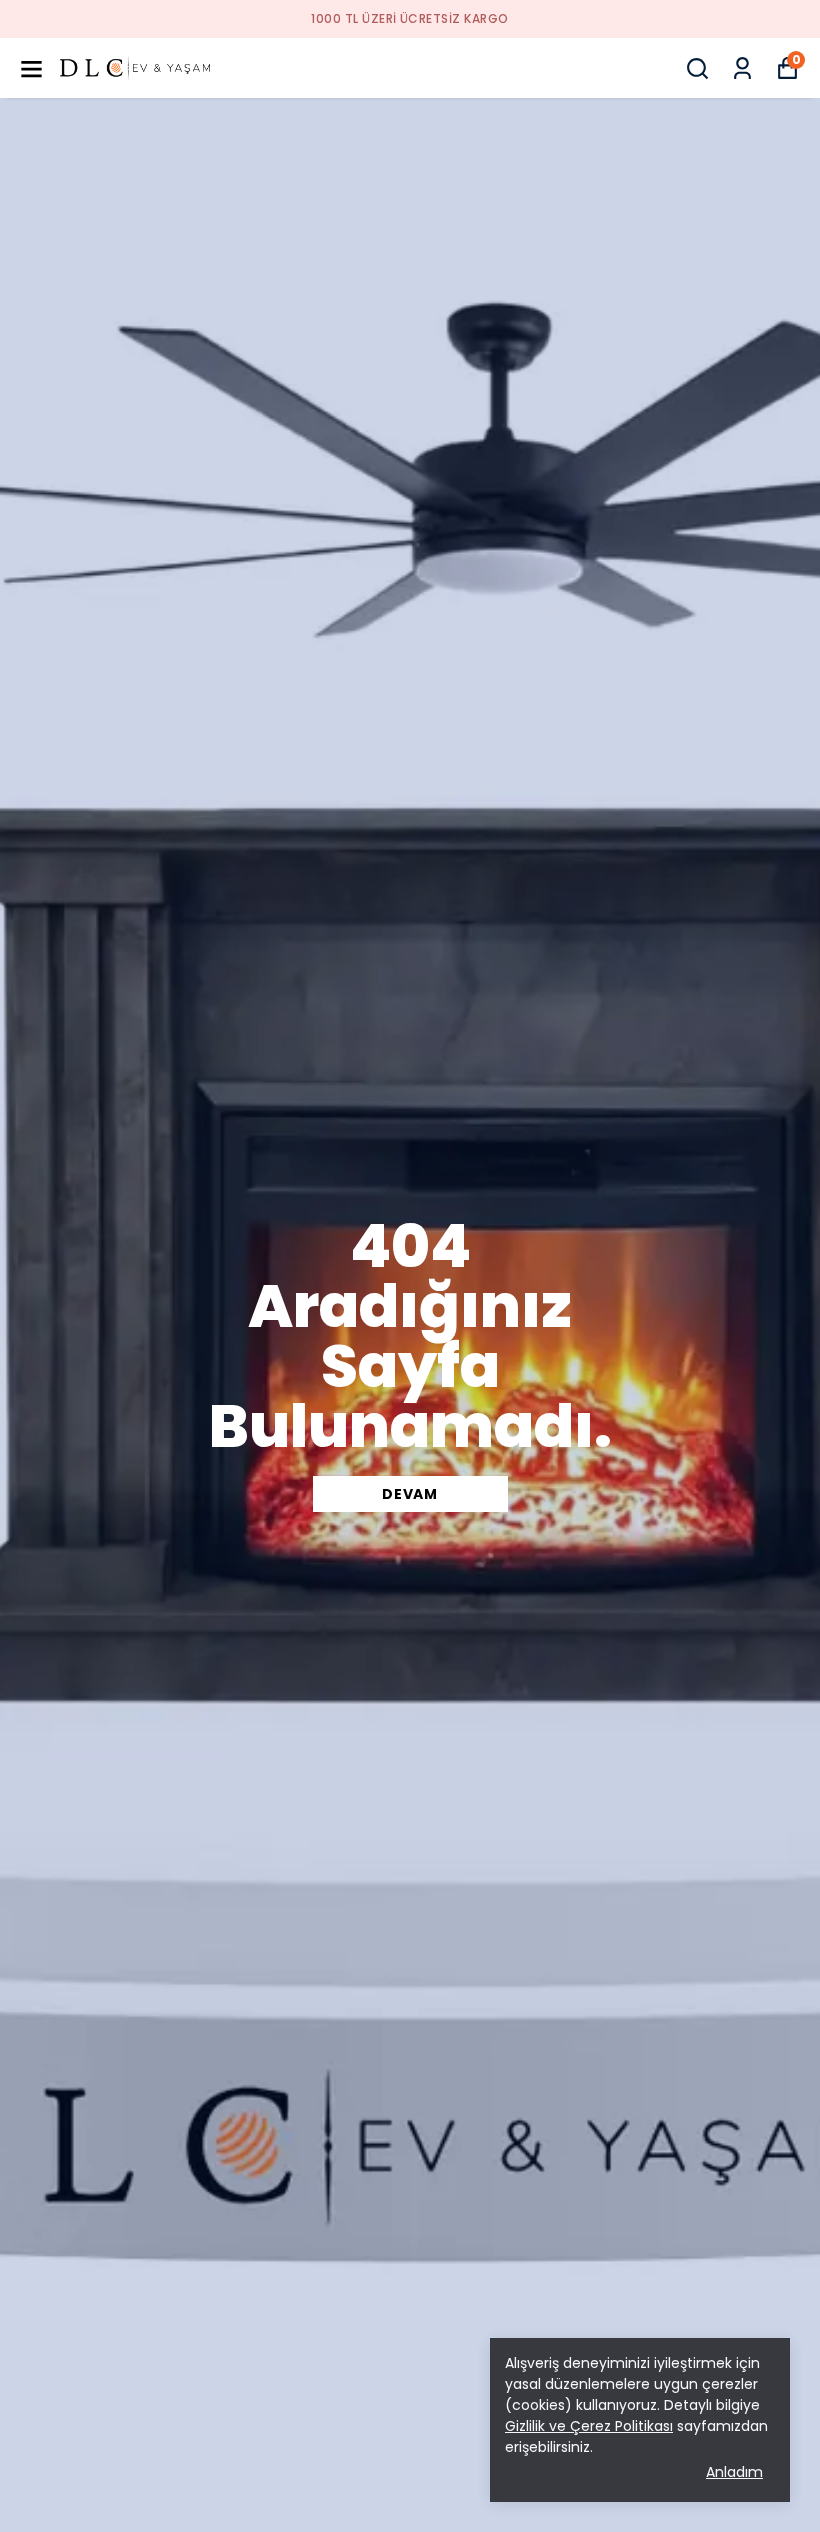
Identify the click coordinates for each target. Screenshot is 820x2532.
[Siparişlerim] (742, 68)
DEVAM (410, 1494)
